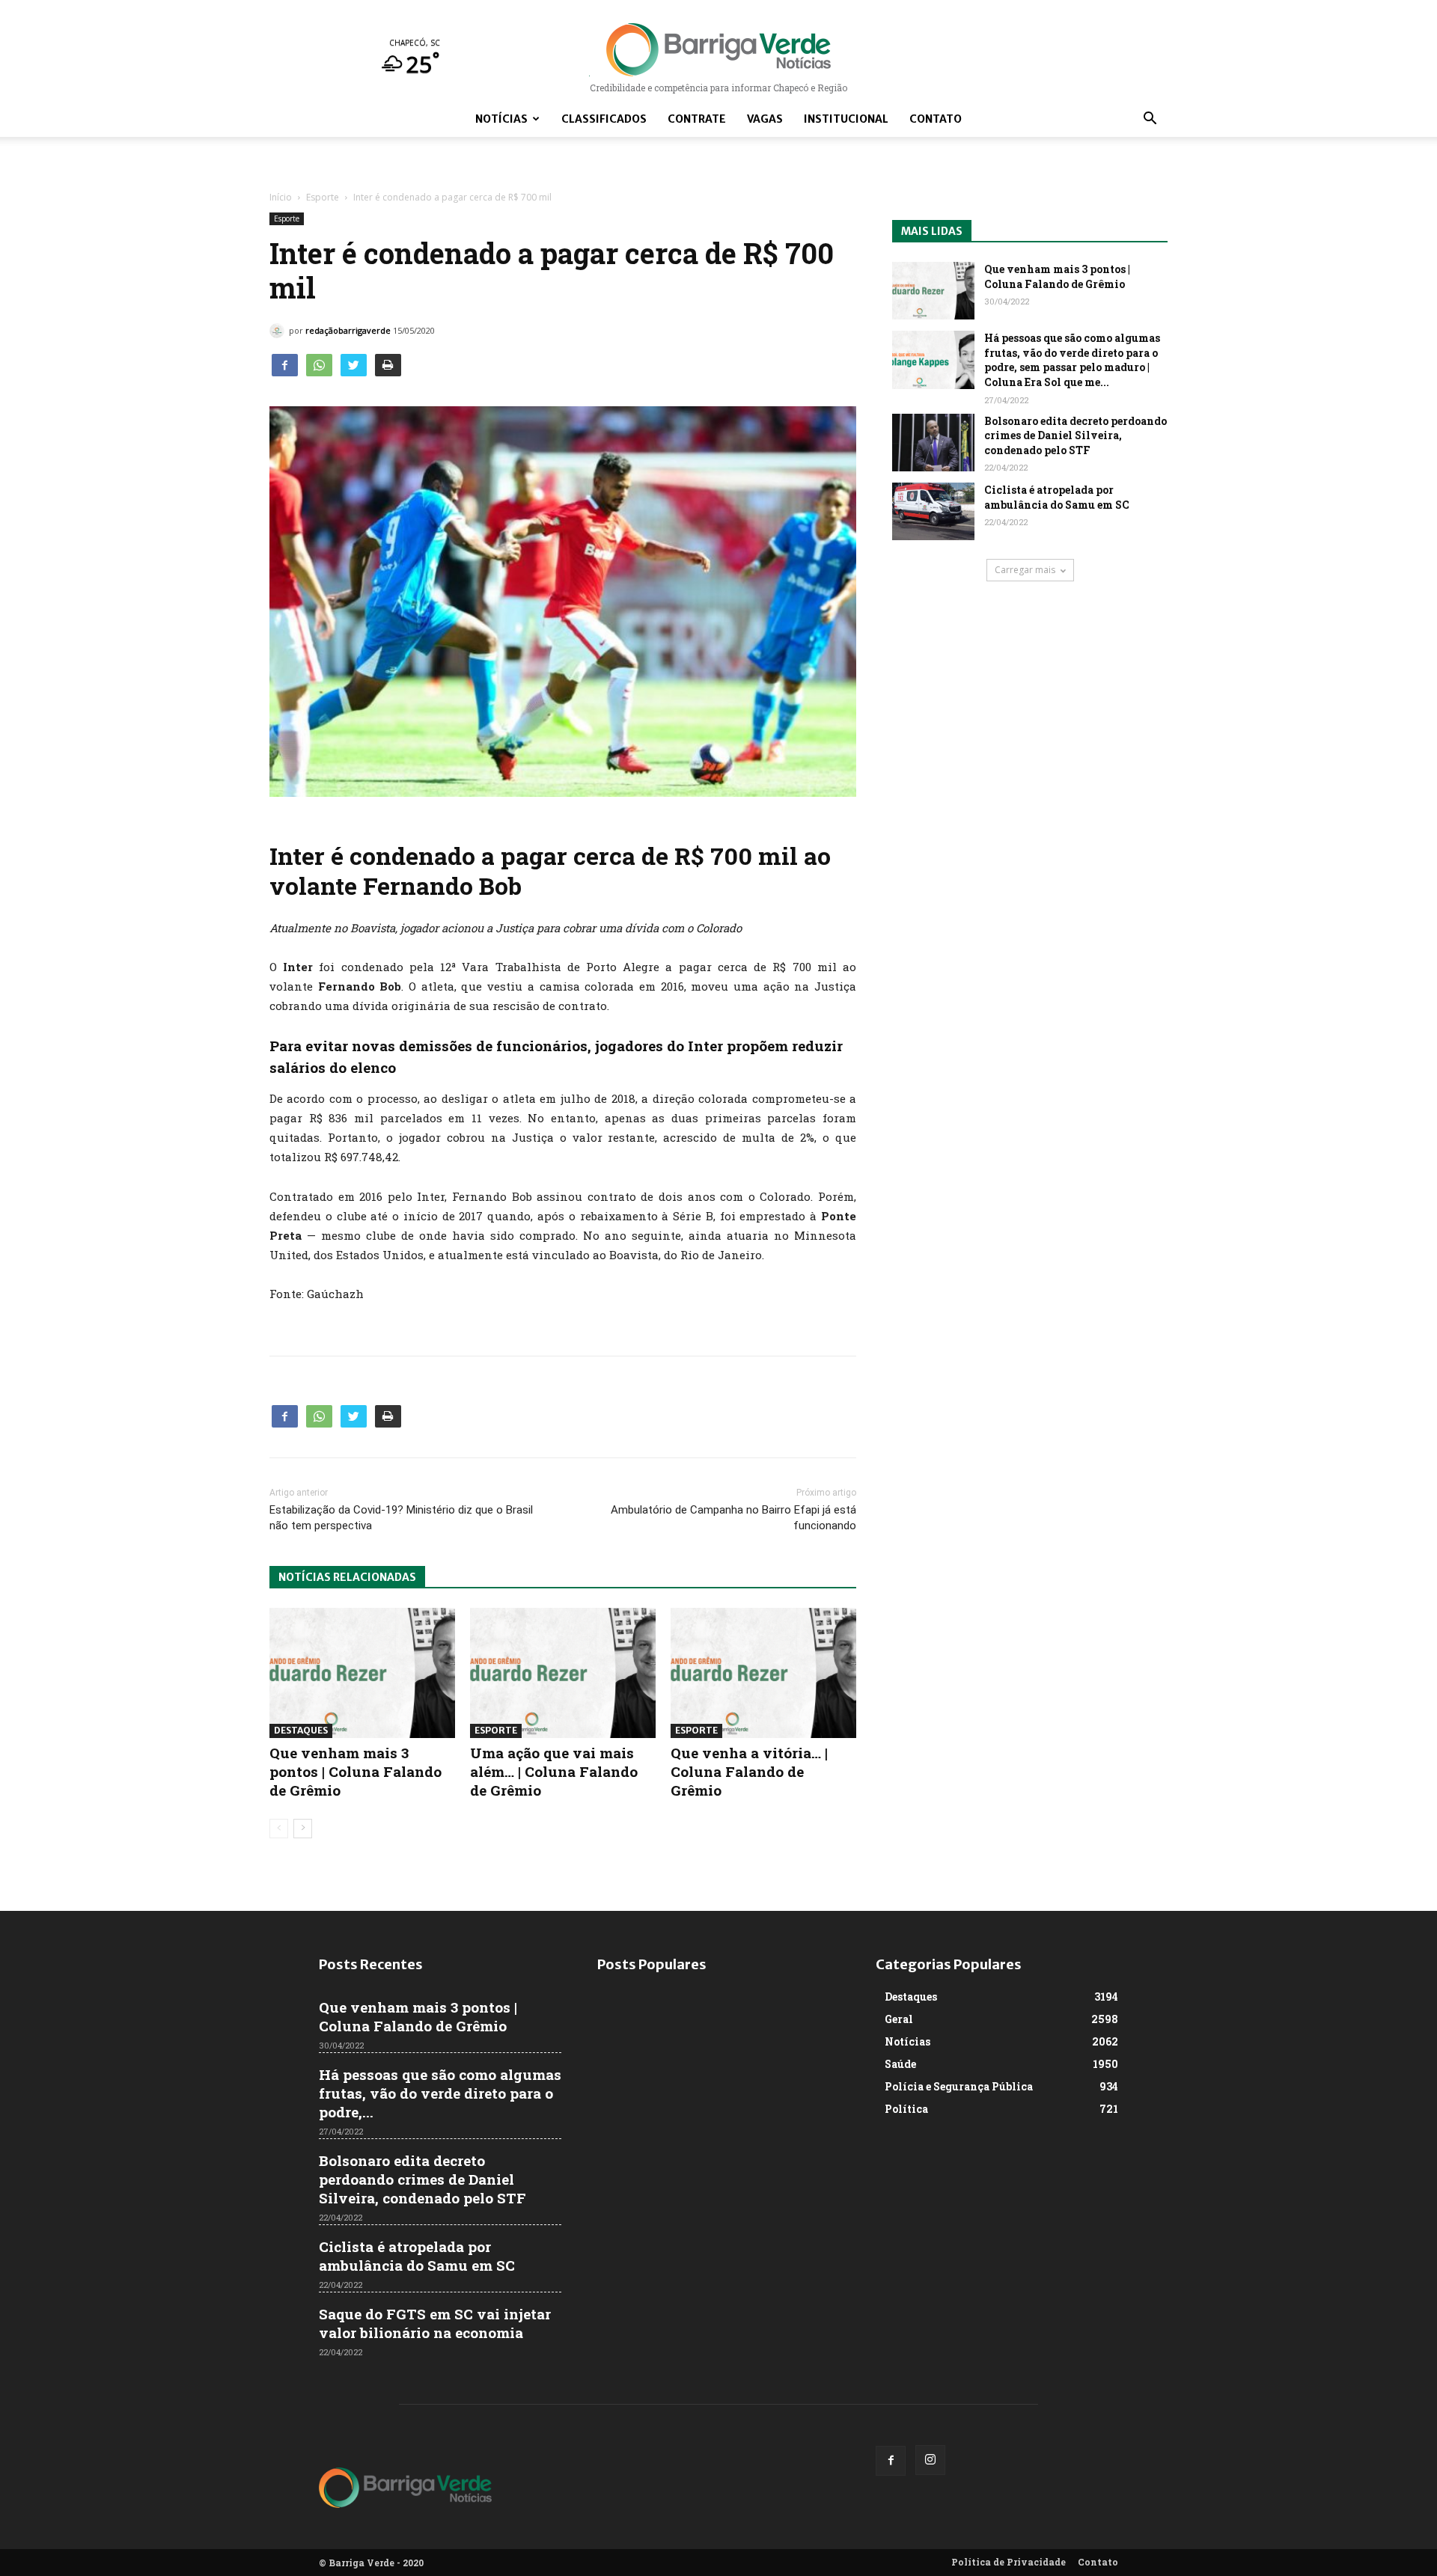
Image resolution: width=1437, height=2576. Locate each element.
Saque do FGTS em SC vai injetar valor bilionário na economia (435, 2323)
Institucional (846, 119)
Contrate (697, 119)
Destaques (301, 1730)
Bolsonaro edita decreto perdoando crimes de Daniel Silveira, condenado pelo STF (1076, 435)
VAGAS (765, 119)
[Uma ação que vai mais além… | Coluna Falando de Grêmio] (563, 1673)
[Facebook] (891, 2461)
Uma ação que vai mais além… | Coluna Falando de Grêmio (554, 1771)
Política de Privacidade (1009, 2562)
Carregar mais (1025, 570)
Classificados (604, 119)
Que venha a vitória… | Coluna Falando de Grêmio (749, 1771)
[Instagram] (930, 2460)
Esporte (323, 197)
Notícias (501, 119)
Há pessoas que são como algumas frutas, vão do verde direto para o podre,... (440, 2093)
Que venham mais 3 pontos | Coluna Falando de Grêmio (356, 1771)
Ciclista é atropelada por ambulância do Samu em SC (1057, 497)
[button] (1150, 120)
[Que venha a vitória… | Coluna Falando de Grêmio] (763, 1673)
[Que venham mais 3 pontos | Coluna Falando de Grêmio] (362, 1673)
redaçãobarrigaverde (348, 330)
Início (281, 197)
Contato (936, 119)
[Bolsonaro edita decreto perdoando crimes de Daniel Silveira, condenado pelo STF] (933, 443)
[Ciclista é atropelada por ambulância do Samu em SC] (933, 511)
